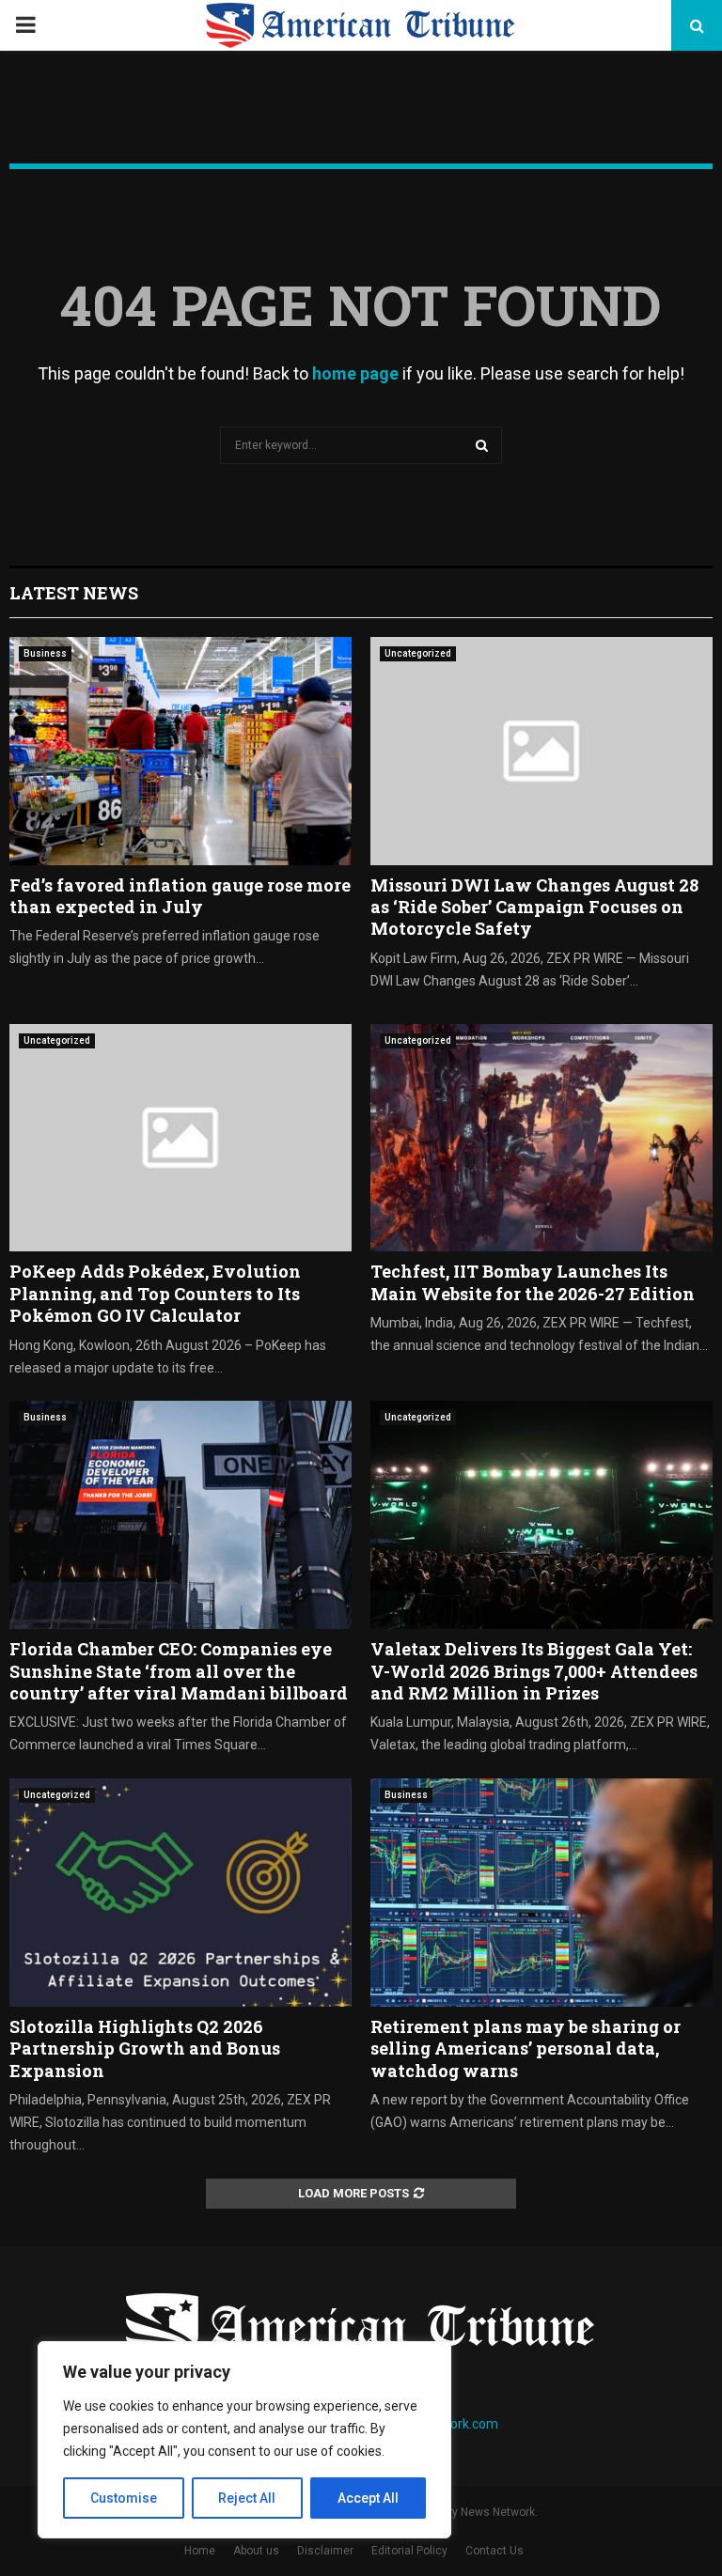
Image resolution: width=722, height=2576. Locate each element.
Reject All (247, 2498)
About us (256, 2551)
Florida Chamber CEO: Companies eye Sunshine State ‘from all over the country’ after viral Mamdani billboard (179, 1671)
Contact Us (494, 2551)
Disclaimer (325, 2551)
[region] (244, 2440)
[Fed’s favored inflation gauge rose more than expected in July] (180, 751)
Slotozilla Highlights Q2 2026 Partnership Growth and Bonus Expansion (145, 2048)
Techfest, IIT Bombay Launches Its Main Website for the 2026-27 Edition (533, 1282)
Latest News (74, 593)
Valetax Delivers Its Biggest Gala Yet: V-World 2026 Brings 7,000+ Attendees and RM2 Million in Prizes (534, 1671)
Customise (124, 2498)
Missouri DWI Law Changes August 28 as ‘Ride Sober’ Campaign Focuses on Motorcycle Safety (534, 907)
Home (200, 2551)
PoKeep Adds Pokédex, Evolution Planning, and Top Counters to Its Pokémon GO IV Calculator (155, 1293)
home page (355, 373)
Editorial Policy (409, 2551)
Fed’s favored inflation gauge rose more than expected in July (180, 896)
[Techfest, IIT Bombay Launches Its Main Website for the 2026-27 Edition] (541, 1138)
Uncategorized (418, 653)
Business (45, 653)
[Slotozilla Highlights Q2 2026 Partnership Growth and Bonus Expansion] (180, 1893)
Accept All (368, 2498)
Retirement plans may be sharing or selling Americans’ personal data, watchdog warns (526, 2048)
